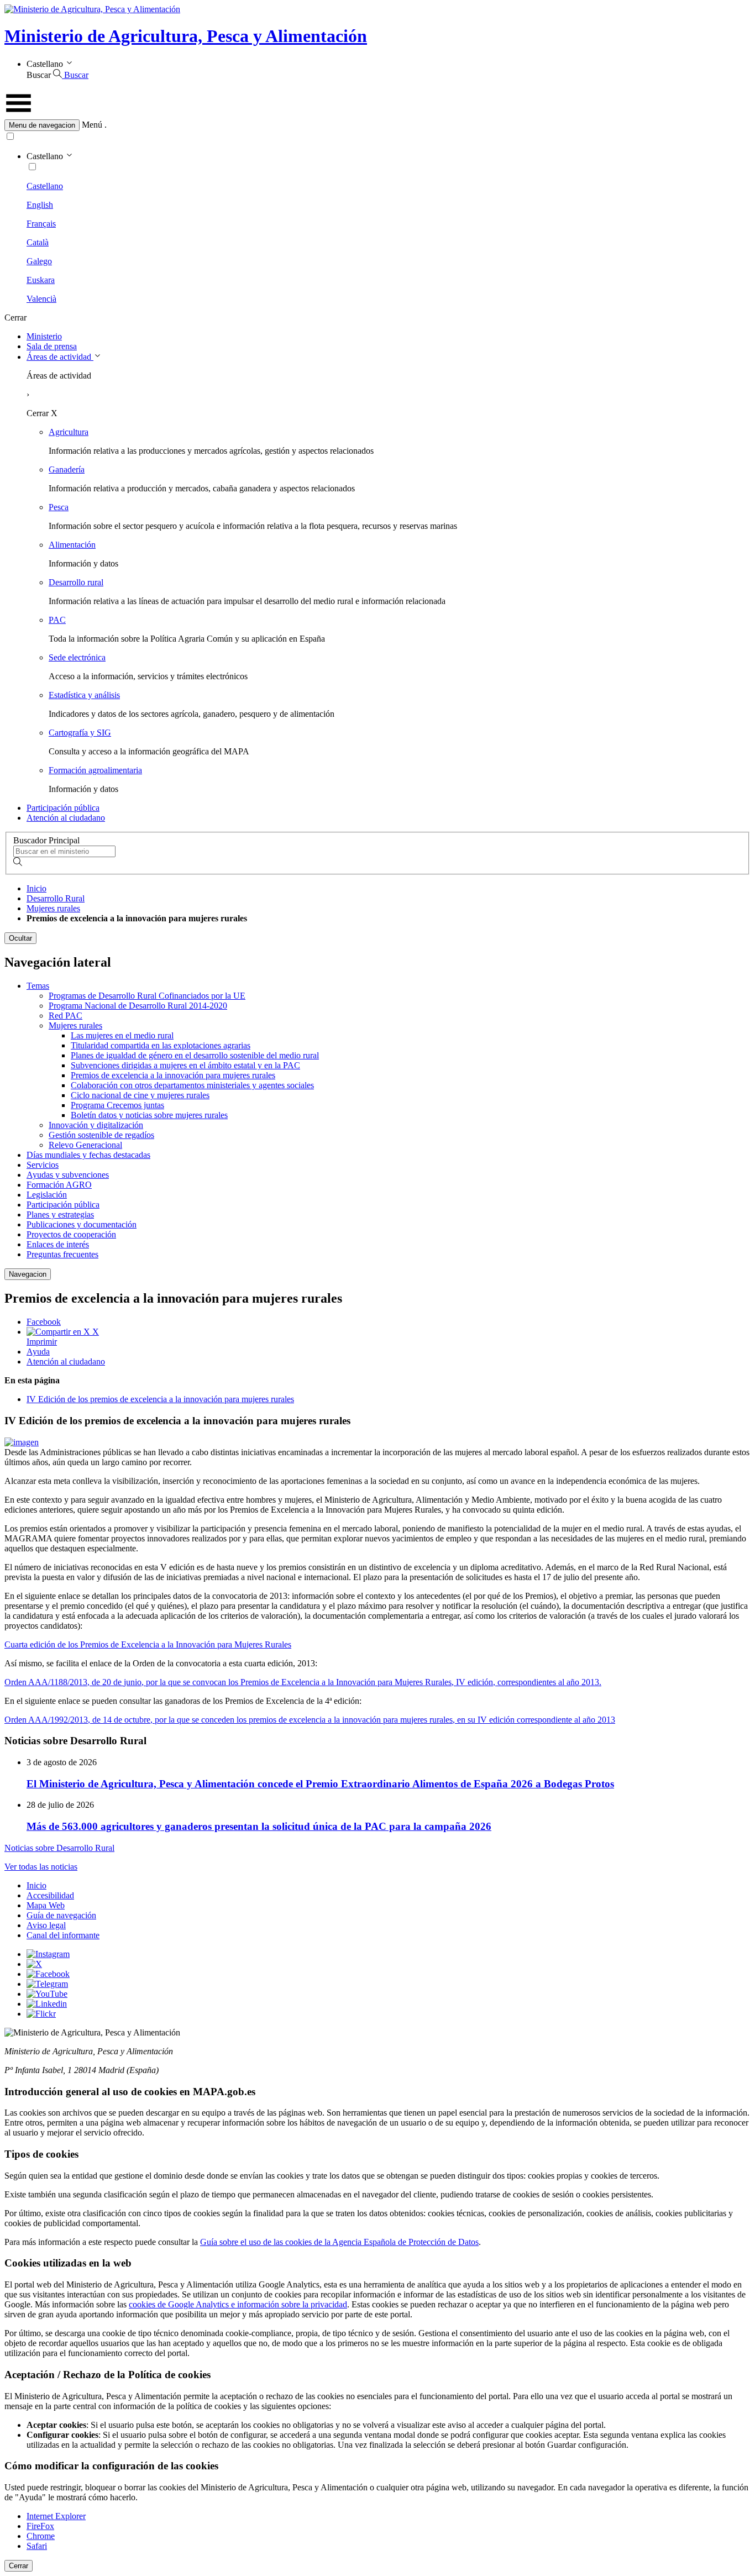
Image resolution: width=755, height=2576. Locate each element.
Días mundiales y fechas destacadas (88, 1155)
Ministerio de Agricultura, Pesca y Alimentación (186, 36)
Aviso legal (46, 1925)
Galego (39, 261)
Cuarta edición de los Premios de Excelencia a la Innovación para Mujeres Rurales (148, 1644)
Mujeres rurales (53, 908)
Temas (38, 986)
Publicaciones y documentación (82, 1224)
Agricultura (69, 432)
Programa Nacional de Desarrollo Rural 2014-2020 (138, 1006)
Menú (92, 125)
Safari (37, 2546)
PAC (57, 620)
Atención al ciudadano (66, 818)
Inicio (36, 888)
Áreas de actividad (60, 357)
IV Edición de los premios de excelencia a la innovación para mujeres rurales (160, 1399)
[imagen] (22, 1442)
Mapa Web (46, 1905)
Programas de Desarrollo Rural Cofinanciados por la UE (147, 996)
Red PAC (65, 1016)
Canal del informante (63, 1935)
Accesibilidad (50, 1895)
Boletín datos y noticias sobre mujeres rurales (149, 1115)
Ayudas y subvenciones (68, 1175)
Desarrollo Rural (56, 898)
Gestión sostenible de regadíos (101, 1135)
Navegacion (28, 1274)
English (40, 205)
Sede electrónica (77, 657)
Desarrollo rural (76, 582)
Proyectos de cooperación (71, 1234)
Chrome (41, 2536)
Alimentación (72, 545)
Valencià (41, 299)
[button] (377, 125)
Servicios (43, 1165)
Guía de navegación (61, 1915)
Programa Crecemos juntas (117, 1105)
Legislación (47, 1195)
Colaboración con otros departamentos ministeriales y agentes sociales (192, 1085)
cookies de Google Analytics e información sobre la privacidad (238, 2304)
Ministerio (44, 336)
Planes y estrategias (60, 1214)
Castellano (45, 186)
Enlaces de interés (58, 1244)
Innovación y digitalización (96, 1125)
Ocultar (20, 938)
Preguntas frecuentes (62, 1254)
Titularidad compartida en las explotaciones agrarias (161, 1045)
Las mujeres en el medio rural (122, 1035)
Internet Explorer (56, 2516)
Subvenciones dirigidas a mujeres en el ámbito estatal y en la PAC (185, 1065)
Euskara (41, 280)
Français (41, 224)
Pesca (59, 507)
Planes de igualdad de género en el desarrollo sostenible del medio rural (195, 1055)
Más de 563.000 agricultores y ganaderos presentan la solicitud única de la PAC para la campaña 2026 (259, 1826)
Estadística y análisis (84, 695)
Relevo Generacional (85, 1145)
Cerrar (19, 2566)
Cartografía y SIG (80, 733)
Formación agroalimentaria (95, 770)
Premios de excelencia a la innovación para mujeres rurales (173, 1075)
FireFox (40, 2526)
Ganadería (67, 469)
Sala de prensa (52, 346)
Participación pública (63, 808)
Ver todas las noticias (41, 1867)
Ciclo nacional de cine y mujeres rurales (140, 1095)
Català (38, 242)
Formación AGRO (59, 1185)
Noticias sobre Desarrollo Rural (59, 1848)
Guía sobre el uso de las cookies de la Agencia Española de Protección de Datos (339, 2242)
